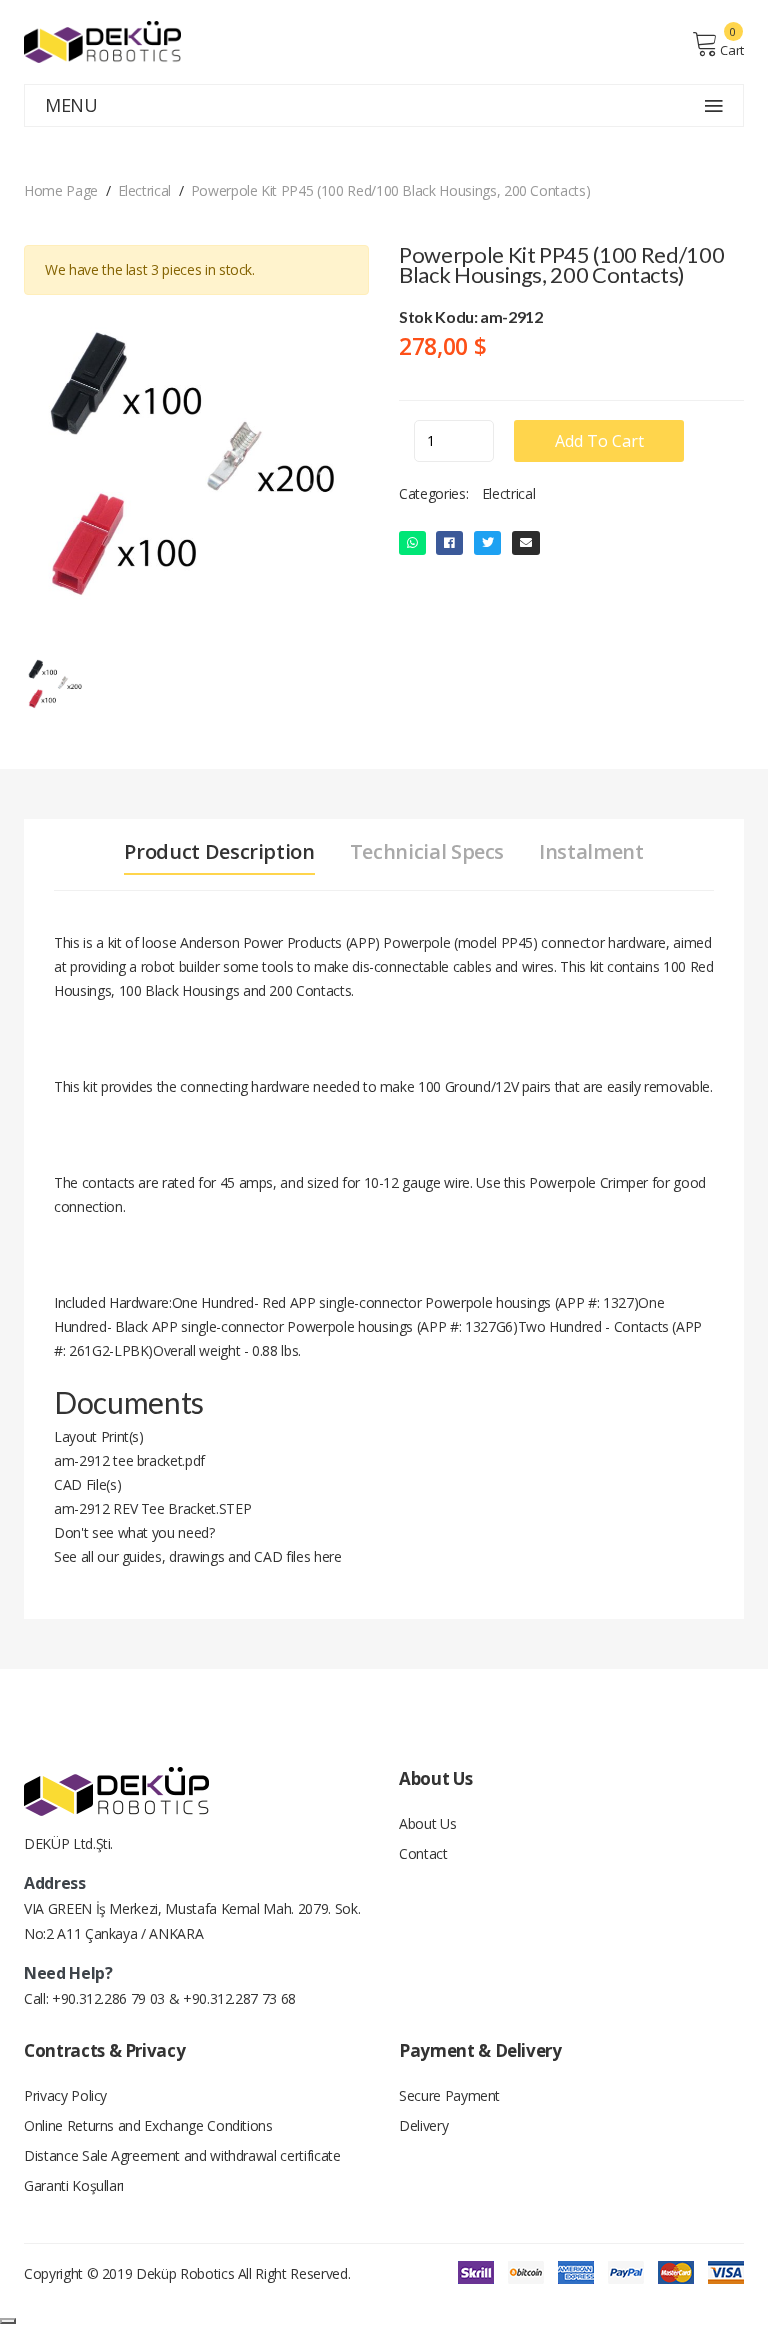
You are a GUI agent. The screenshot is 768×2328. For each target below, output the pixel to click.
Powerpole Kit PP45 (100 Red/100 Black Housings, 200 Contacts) (391, 190)
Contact (423, 1853)
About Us (427, 1823)
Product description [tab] (219, 852)
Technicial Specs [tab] (427, 852)
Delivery (423, 2125)
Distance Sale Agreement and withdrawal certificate (182, 2155)
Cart (732, 50)
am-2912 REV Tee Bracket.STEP (152, 1508)
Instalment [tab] (591, 852)
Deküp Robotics (185, 2273)
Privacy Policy (65, 2095)
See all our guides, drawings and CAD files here (198, 1556)
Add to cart (599, 441)
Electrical (145, 190)
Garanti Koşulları (74, 2185)
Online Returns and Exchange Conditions (148, 2125)
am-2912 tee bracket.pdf (129, 1460)
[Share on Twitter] (488, 543)
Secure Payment (449, 2095)
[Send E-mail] (526, 543)
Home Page (61, 190)
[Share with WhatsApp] (412, 543)
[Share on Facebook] (449, 543)
